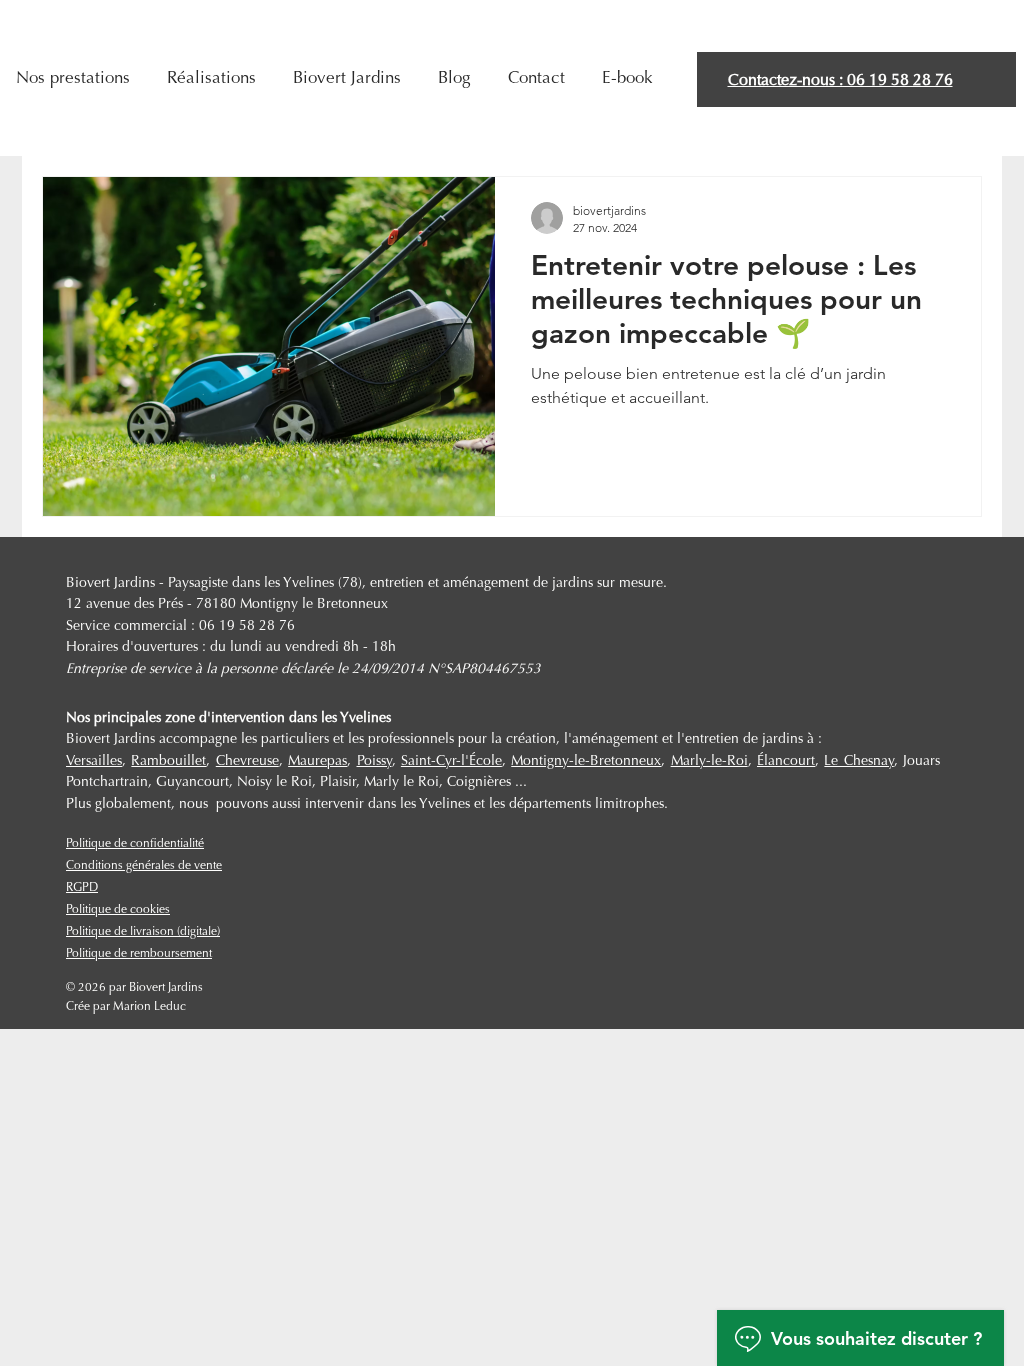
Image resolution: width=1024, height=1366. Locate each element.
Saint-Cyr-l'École (451, 762)
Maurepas (317, 762)
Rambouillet (168, 762)
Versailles (94, 762)
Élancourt (786, 762)
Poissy (374, 762)
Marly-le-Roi (709, 762)
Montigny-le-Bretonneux (586, 762)
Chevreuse (247, 762)
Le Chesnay (858, 762)
